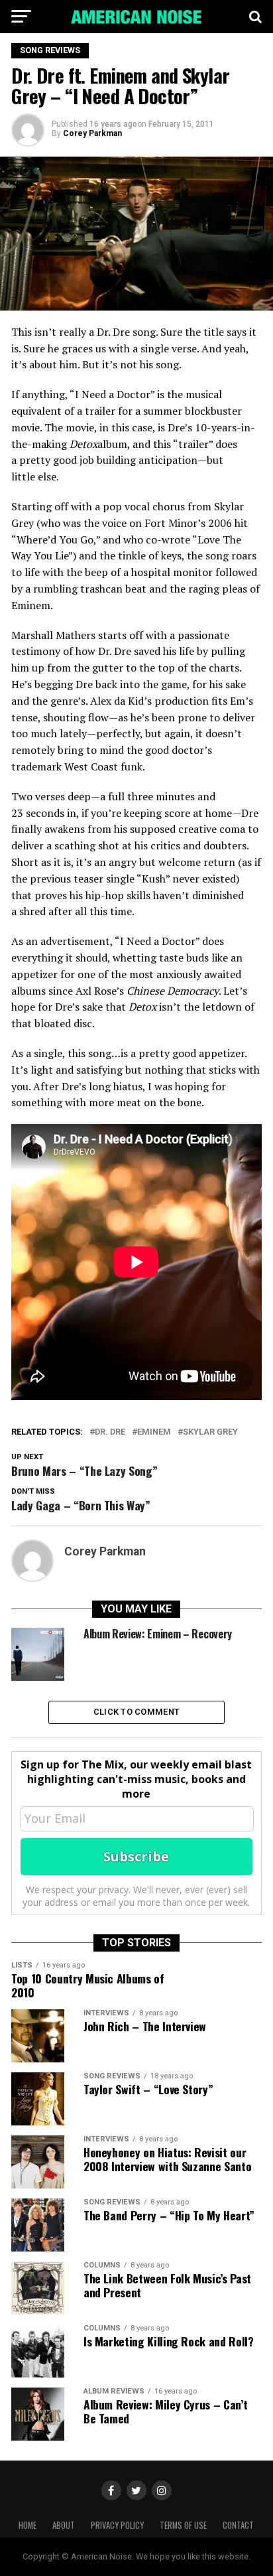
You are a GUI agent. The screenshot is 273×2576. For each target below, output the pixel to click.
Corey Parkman (92, 133)
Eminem (154, 1432)
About (64, 2525)
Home (27, 2525)
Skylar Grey (210, 1432)
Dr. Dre (110, 1432)
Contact (238, 2525)
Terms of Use (183, 2525)
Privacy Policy (117, 2525)
